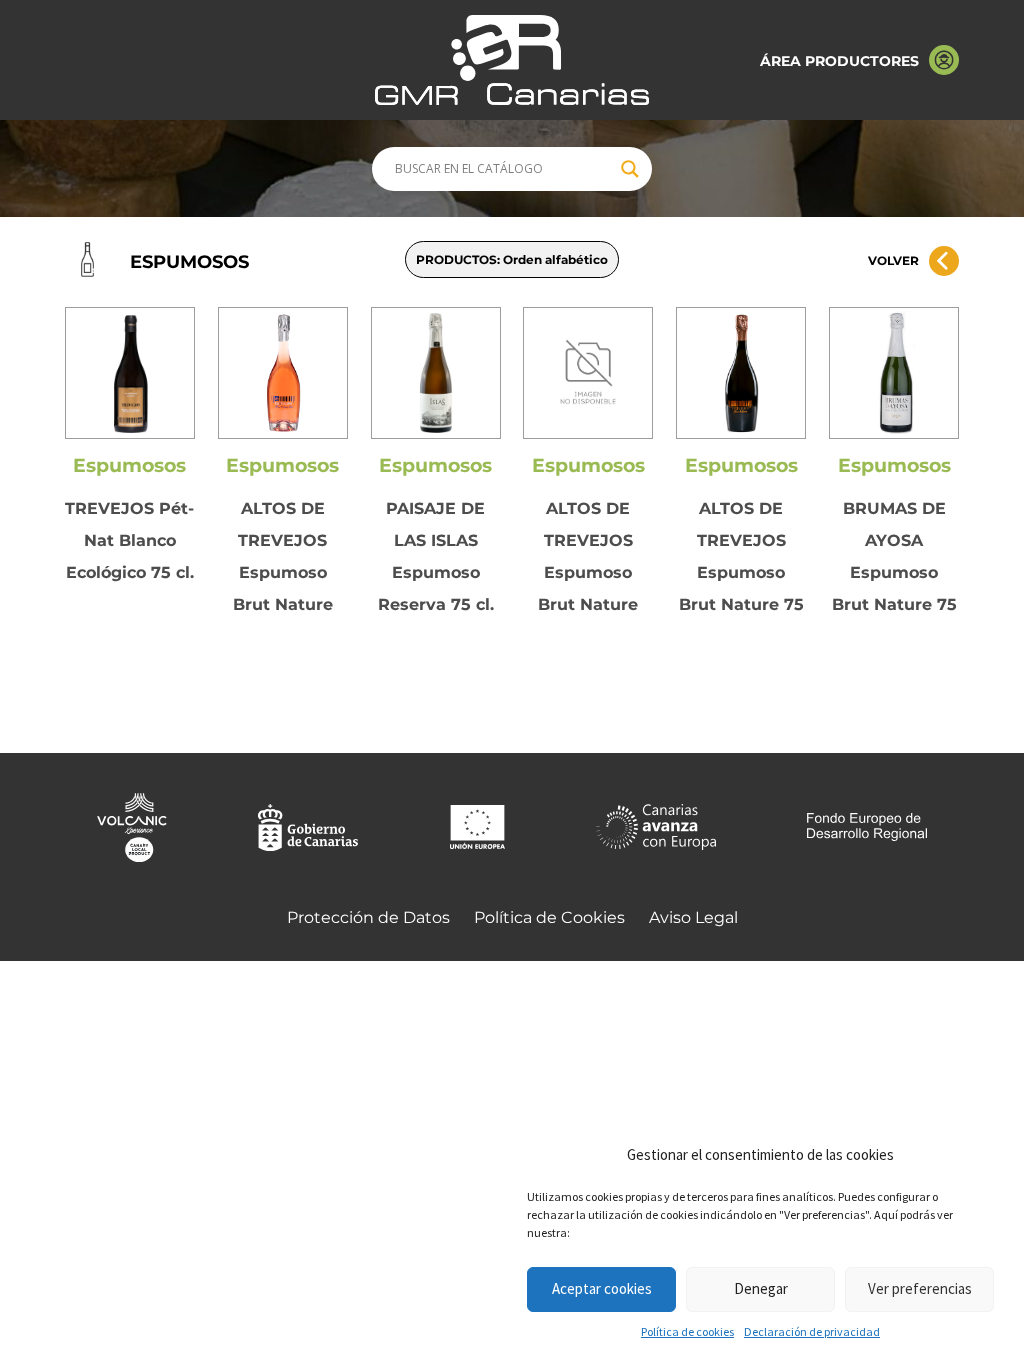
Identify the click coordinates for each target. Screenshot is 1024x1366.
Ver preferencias (920, 1288)
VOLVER (893, 260)
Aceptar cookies (602, 1288)
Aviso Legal (693, 917)
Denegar (761, 1288)
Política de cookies (687, 1331)
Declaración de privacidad (812, 1331)
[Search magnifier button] (630, 169)
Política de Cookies (549, 917)
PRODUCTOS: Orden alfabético (512, 259)
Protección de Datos (368, 917)
